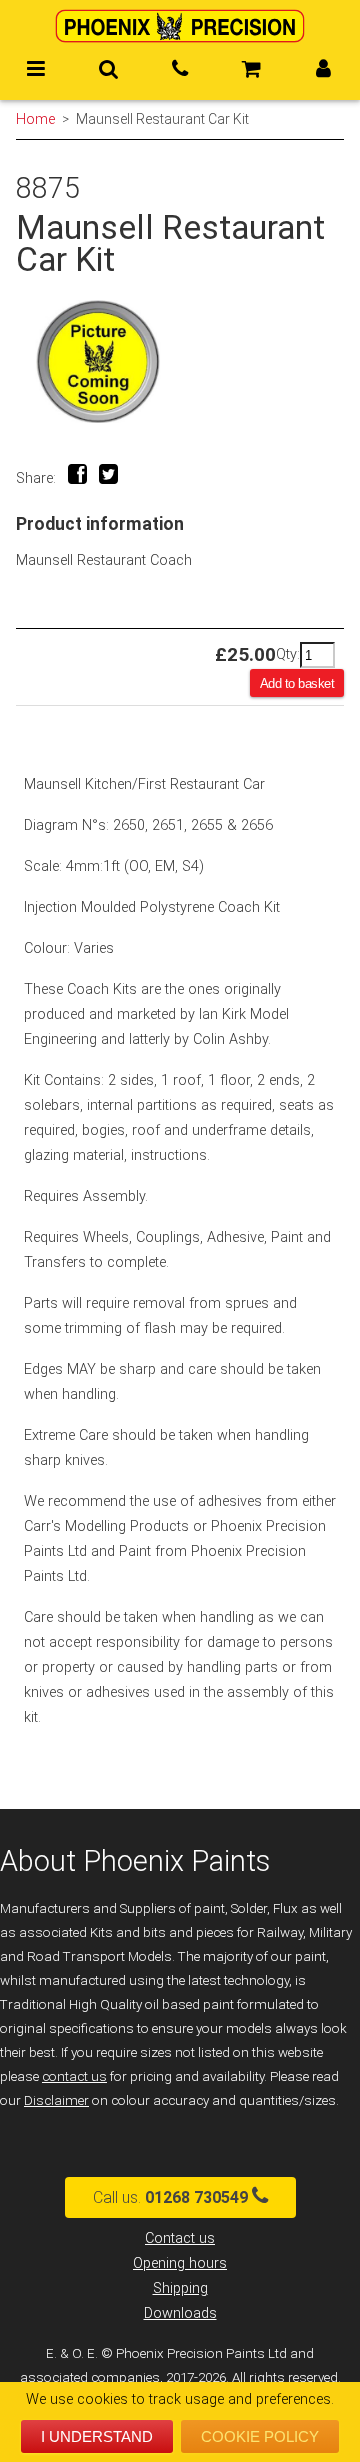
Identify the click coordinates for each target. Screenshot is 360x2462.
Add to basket (297, 683)
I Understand (97, 2436)
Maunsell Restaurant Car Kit (162, 119)
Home (35, 119)
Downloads (180, 2313)
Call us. (170, 2197)
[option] (180, 361)
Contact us (180, 2238)
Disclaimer (56, 2100)
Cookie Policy (260, 2436)
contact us (74, 2076)
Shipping (180, 2288)
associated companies (90, 2377)
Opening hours (180, 2263)
